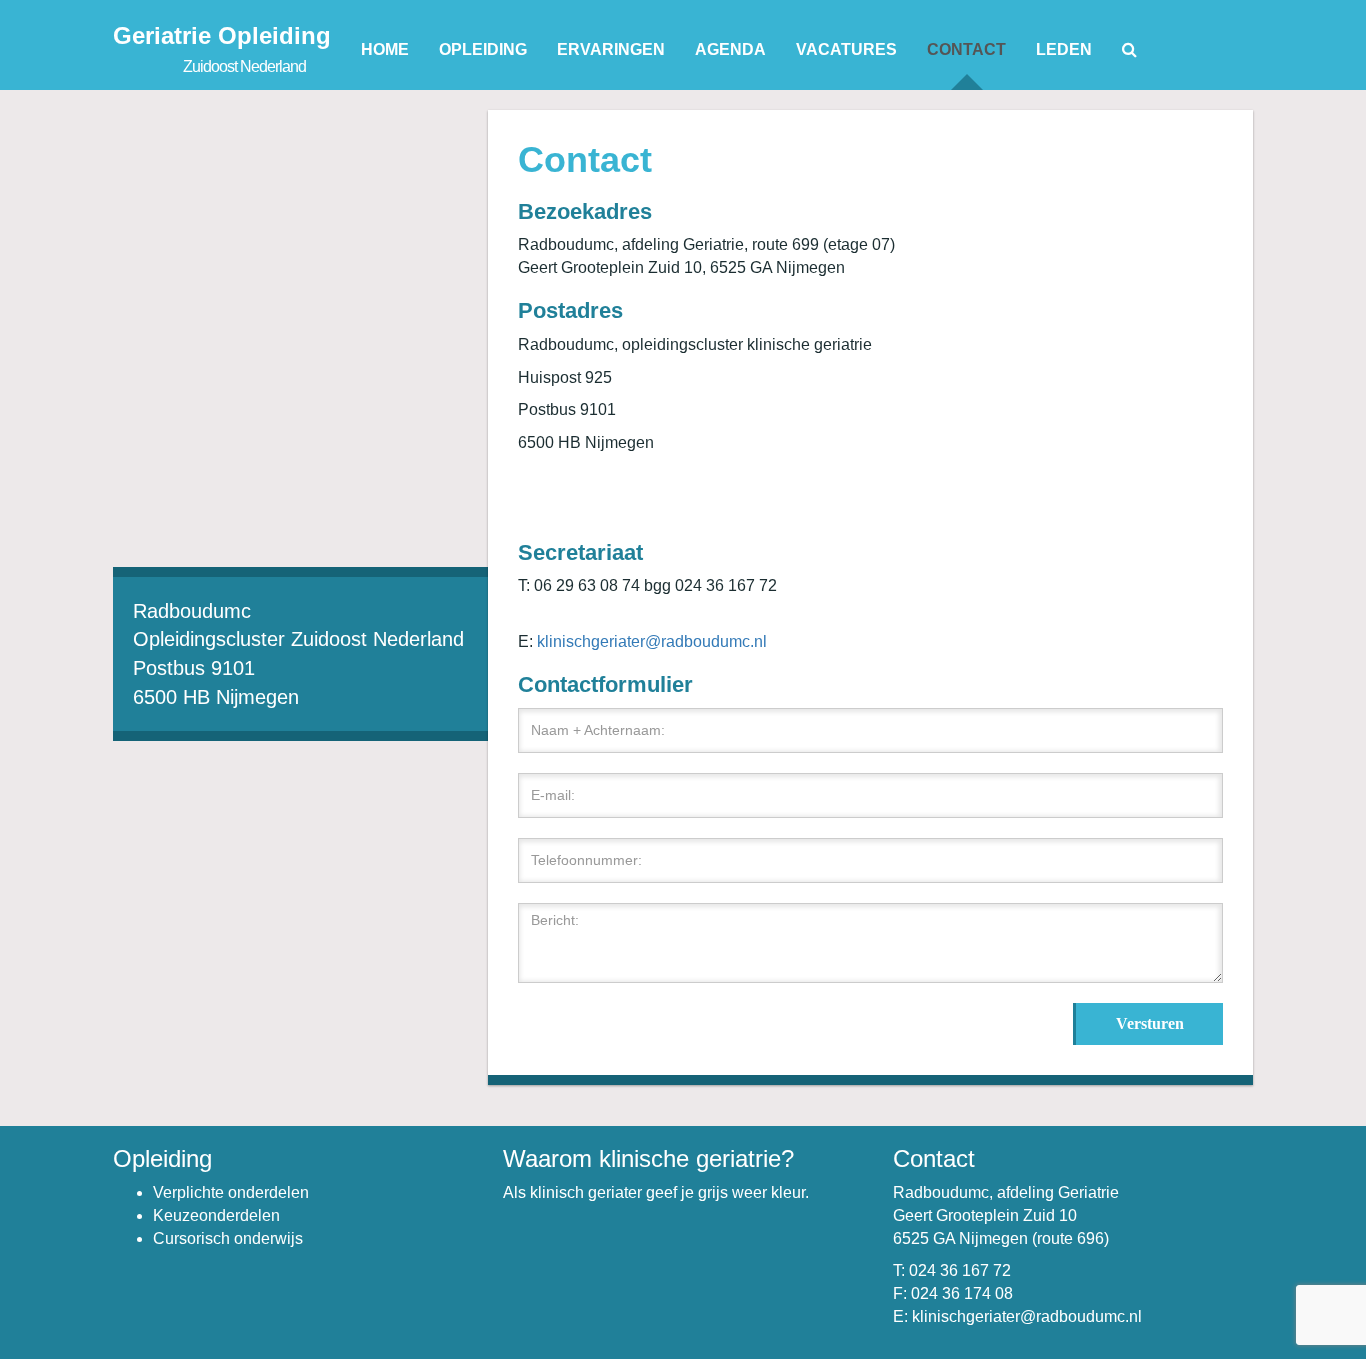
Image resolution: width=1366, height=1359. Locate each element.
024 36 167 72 (960, 1270)
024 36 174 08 (962, 1293)
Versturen (1150, 1023)
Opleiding (483, 49)
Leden (1064, 49)
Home (385, 49)
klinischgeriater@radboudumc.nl (652, 641)
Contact (966, 49)
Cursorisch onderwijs (228, 1238)
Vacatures (846, 49)
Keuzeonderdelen (216, 1215)
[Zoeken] (1129, 50)
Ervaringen (611, 49)
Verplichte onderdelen (231, 1192)
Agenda (730, 49)
